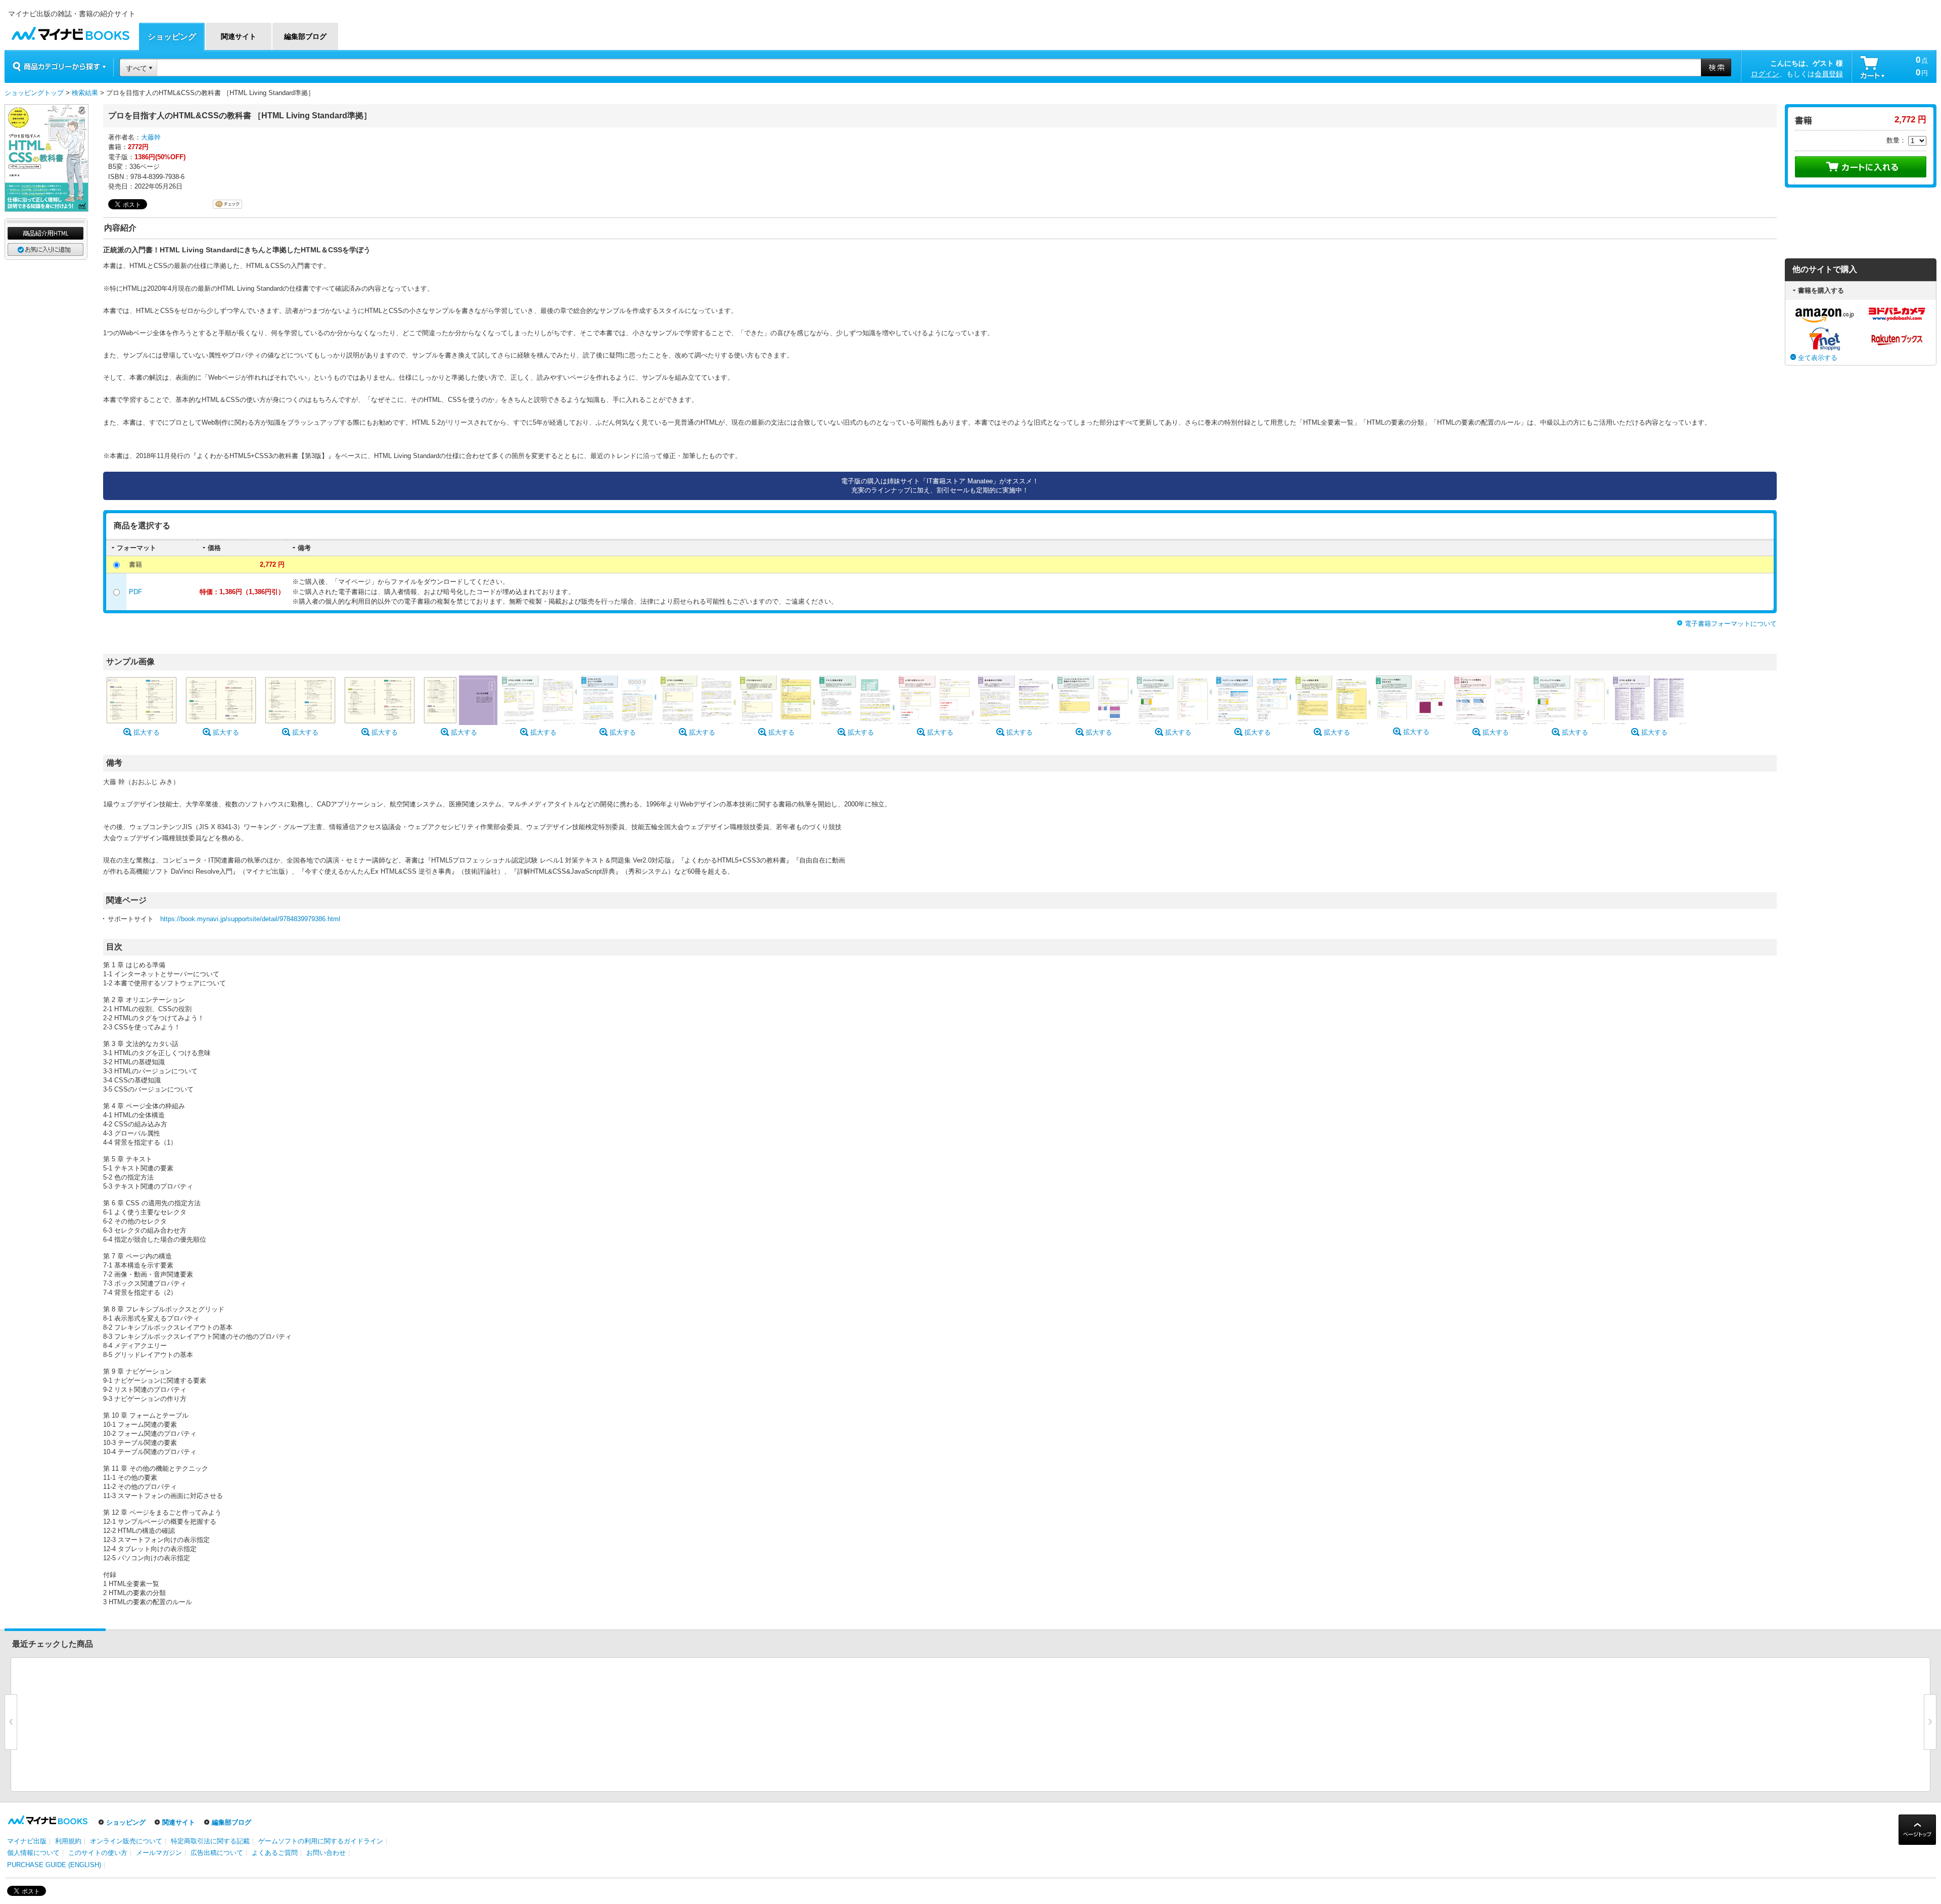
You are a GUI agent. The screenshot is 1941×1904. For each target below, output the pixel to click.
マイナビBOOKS (70, 31)
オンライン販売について (126, 1841)
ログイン (1765, 74)
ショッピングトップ (34, 93)
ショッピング (126, 1822)
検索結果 (85, 93)
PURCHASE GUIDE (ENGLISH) (54, 1865)
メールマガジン (159, 1853)
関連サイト (179, 1822)
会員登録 (1829, 74)
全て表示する (1818, 358)
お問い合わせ (326, 1853)
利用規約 (68, 1841)
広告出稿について (217, 1853)
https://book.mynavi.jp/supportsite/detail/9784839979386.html (250, 919)
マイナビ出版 (27, 1841)
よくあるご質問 (275, 1853)
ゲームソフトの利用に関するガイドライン (321, 1841)
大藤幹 (151, 137)
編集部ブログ (232, 1822)
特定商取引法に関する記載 (210, 1841)
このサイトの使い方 (98, 1853)
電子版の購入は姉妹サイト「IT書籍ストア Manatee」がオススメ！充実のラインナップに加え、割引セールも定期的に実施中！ (940, 486)
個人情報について (33, 1853)
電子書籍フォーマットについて (1731, 624)
